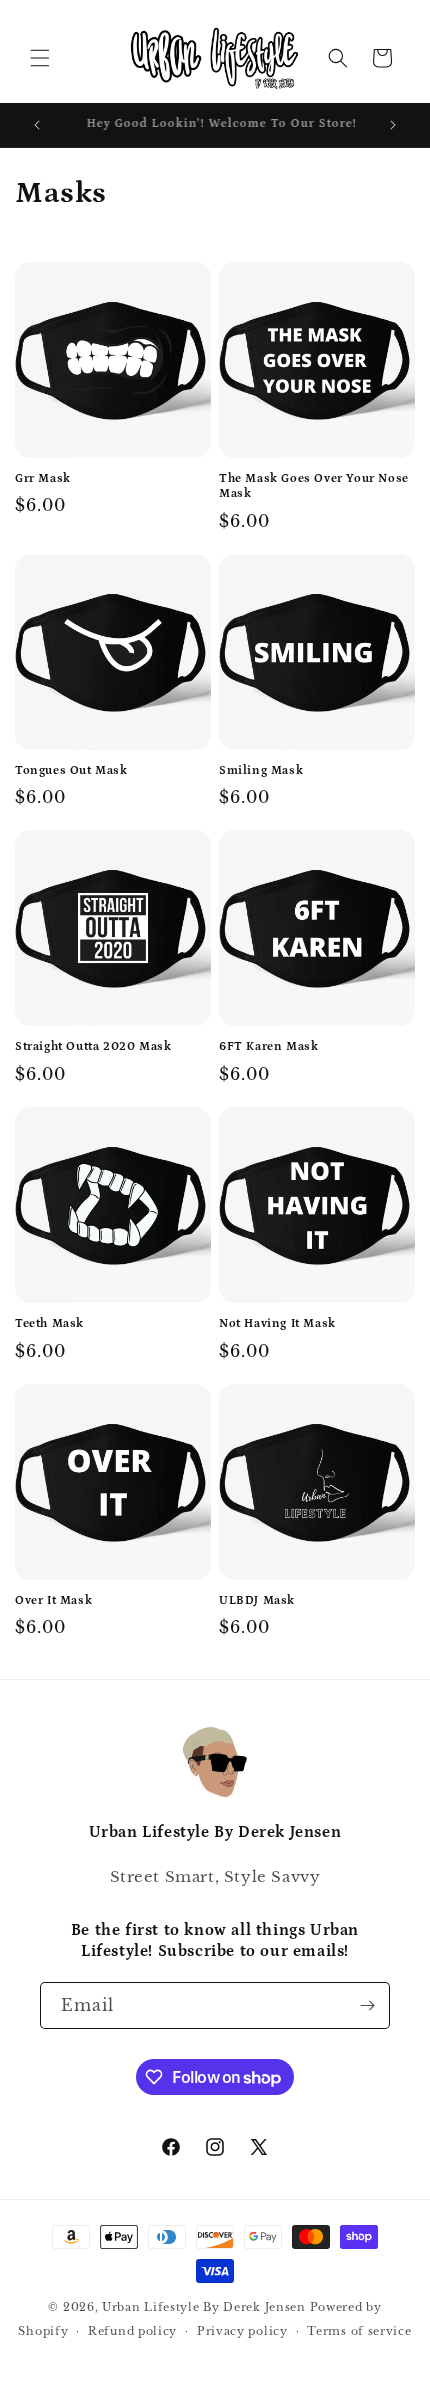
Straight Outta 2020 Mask (93, 1046)
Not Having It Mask (277, 1323)
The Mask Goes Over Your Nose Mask (314, 486)
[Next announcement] (393, 125)
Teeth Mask (49, 1323)
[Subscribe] (367, 2005)
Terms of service (359, 2331)
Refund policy (132, 2331)
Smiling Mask (261, 770)
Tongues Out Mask (71, 770)
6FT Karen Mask (268, 1046)
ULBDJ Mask (257, 1600)
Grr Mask (43, 478)
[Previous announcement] (37, 125)
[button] (40, 58)
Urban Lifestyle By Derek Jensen (204, 2307)
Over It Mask (53, 1600)
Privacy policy (242, 2331)
